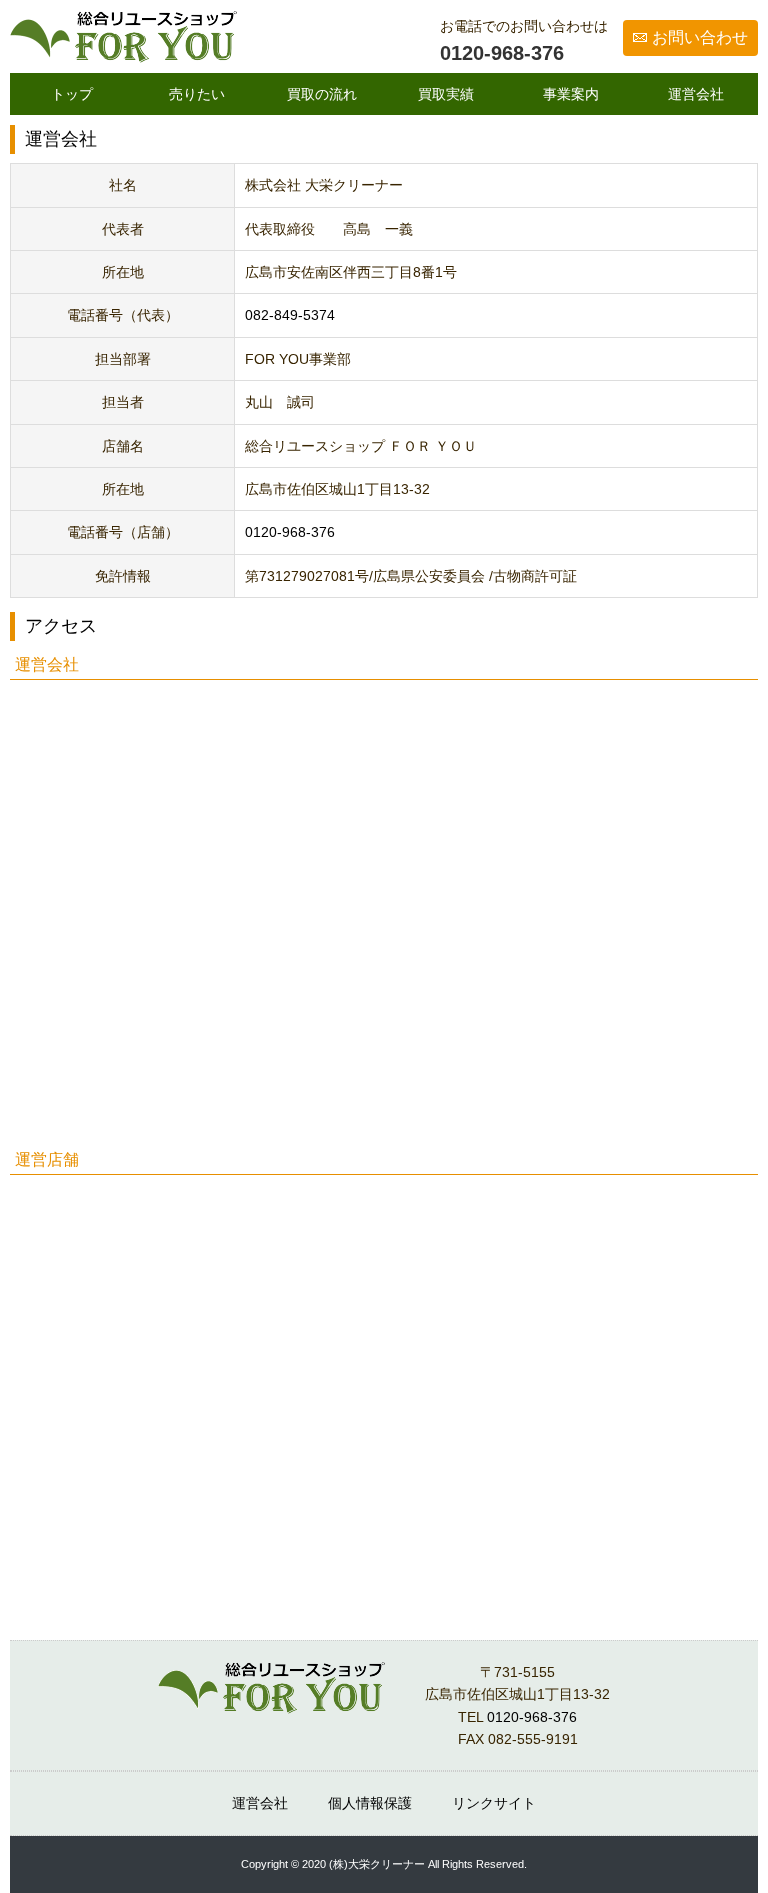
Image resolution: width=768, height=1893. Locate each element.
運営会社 (696, 94)
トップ (72, 94)
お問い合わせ (700, 37)
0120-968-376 (502, 53)
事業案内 (571, 94)
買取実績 (446, 94)
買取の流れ (322, 94)
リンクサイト (494, 1803)
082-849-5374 (290, 315)
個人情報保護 (370, 1803)
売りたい (197, 94)
